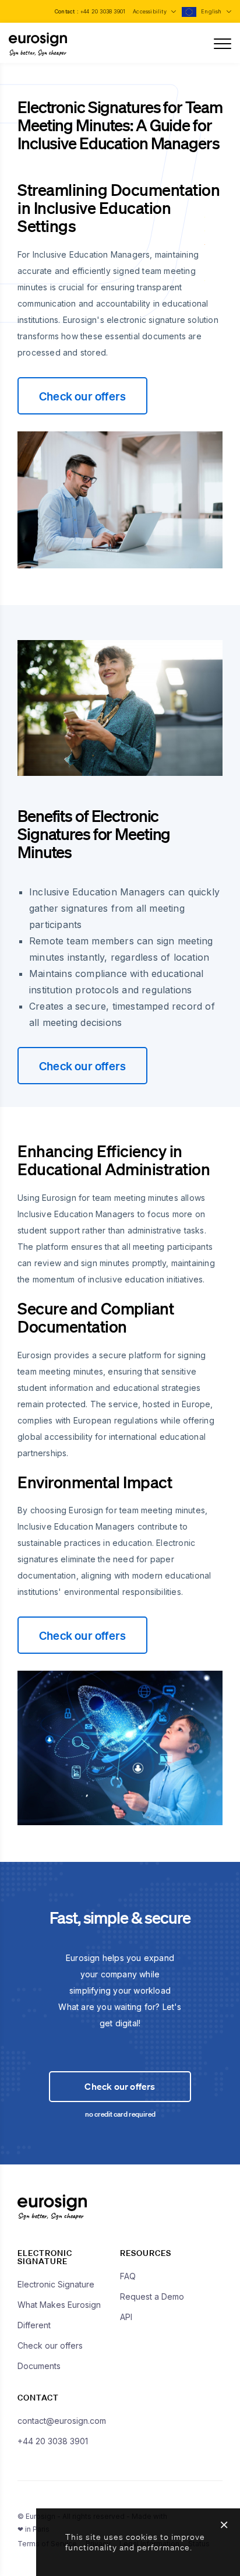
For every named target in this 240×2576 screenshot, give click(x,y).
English (212, 11)
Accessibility (151, 11)
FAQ (128, 2276)
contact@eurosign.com (62, 2421)
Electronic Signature (56, 2284)
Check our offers (82, 396)
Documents (39, 2366)
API (126, 2317)
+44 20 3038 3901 (103, 11)
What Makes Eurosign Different (59, 2315)
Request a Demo (152, 2296)
